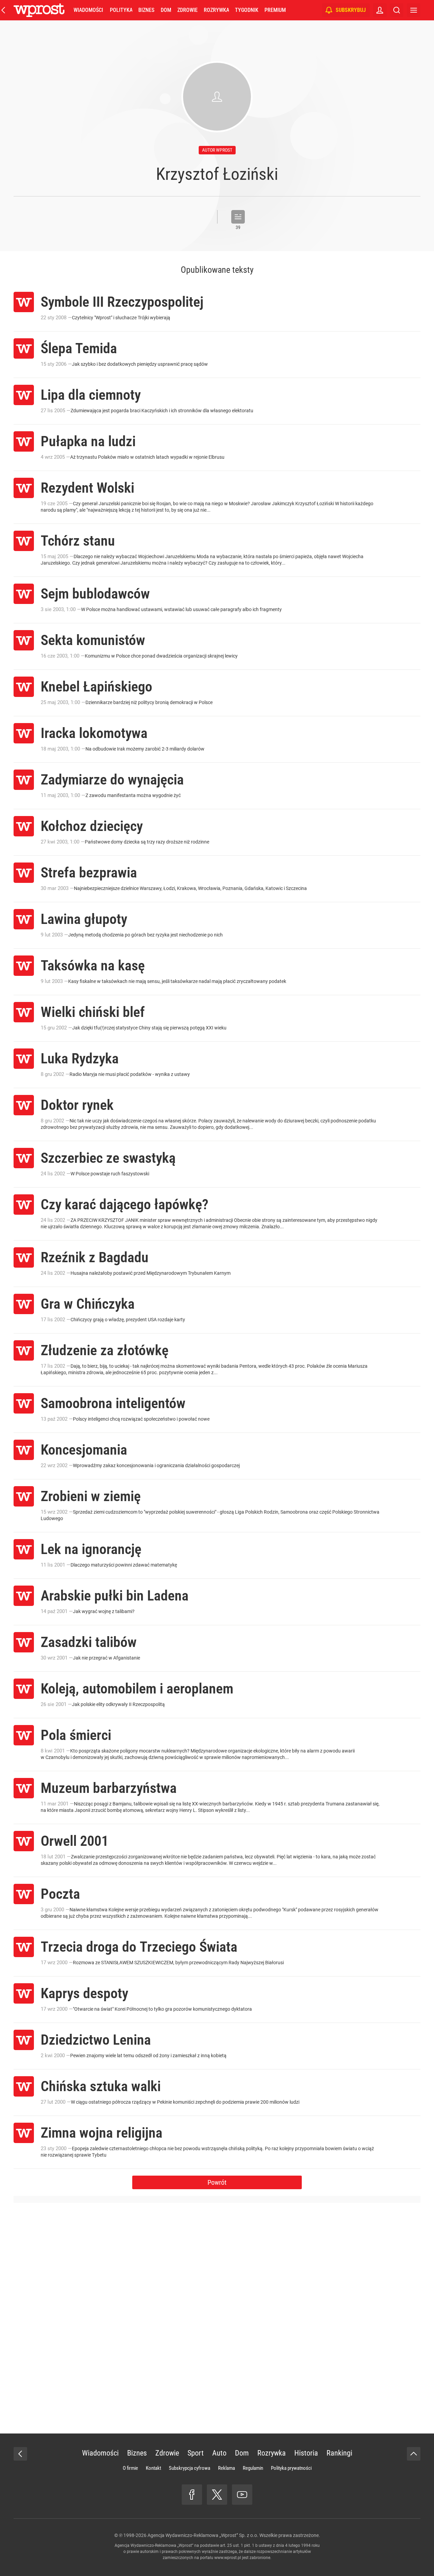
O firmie (130, 2468)
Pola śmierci (76, 1735)
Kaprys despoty (84, 1993)
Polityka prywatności (291, 2468)
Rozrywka (216, 10)
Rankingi (339, 2453)
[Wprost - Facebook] (192, 2495)
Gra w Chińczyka (88, 1304)
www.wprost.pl (228, 2558)
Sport (196, 2453)
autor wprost (217, 150)
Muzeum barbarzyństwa (109, 1788)
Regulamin (253, 2468)
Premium (275, 10)
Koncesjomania (84, 1450)
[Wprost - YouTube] (242, 2495)
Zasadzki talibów (89, 1642)
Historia (306, 2453)
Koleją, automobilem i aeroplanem (137, 1689)
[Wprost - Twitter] (217, 2495)
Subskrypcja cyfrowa (190, 2468)
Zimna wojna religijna (102, 2133)
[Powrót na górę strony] (414, 2454)
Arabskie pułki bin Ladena (115, 1596)
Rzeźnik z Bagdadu (95, 1257)
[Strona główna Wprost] (39, 10)
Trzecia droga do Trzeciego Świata (139, 1947)
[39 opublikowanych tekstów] (238, 217)
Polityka (121, 10)
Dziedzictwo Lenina (96, 2040)
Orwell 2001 (75, 1841)
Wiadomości (88, 10)
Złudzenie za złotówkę (105, 1350)
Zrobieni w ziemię (91, 1496)
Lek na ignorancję (91, 1549)
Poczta (60, 1894)
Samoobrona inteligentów (113, 1403)
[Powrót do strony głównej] (20, 2454)
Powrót (217, 2182)
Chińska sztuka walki (101, 2086)
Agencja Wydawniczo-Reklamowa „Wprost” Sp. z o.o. (203, 2535)
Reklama (226, 2468)
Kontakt (153, 2468)
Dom (166, 10)
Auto (219, 2453)
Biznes (146, 10)
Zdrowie (188, 10)
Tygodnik (247, 10)
